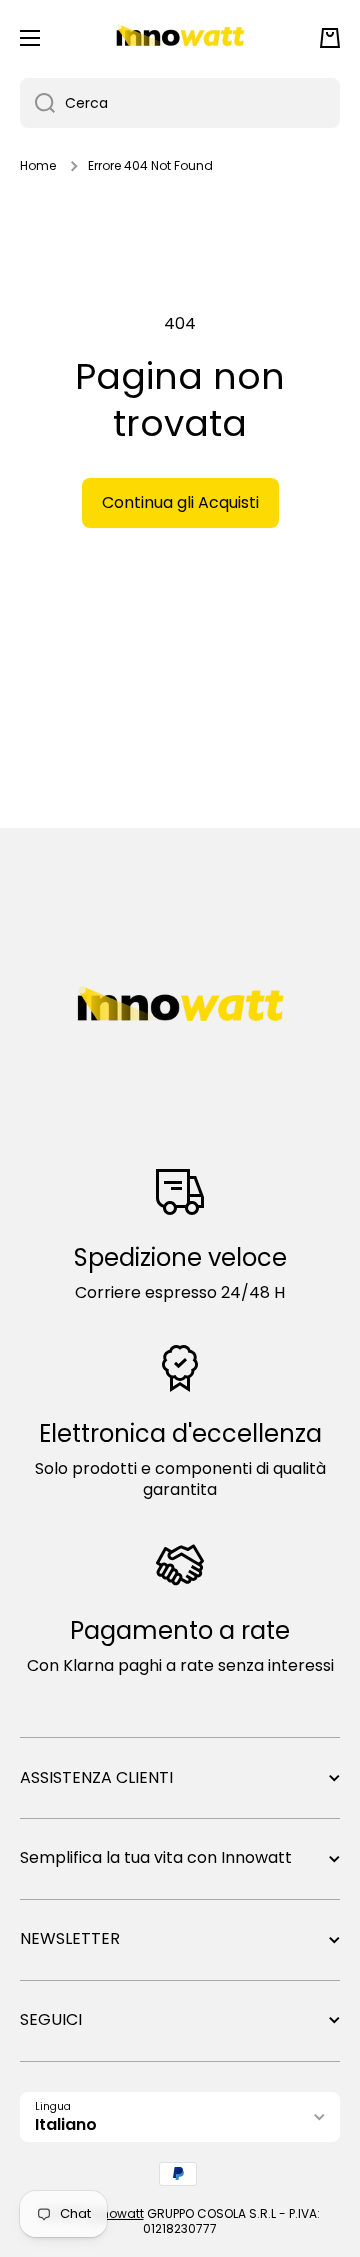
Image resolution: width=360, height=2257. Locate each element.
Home (38, 166)
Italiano (66, 2124)
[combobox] (180, 103)
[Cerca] (37, 103)
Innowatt (117, 2213)
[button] (330, 38)
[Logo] (180, 38)
